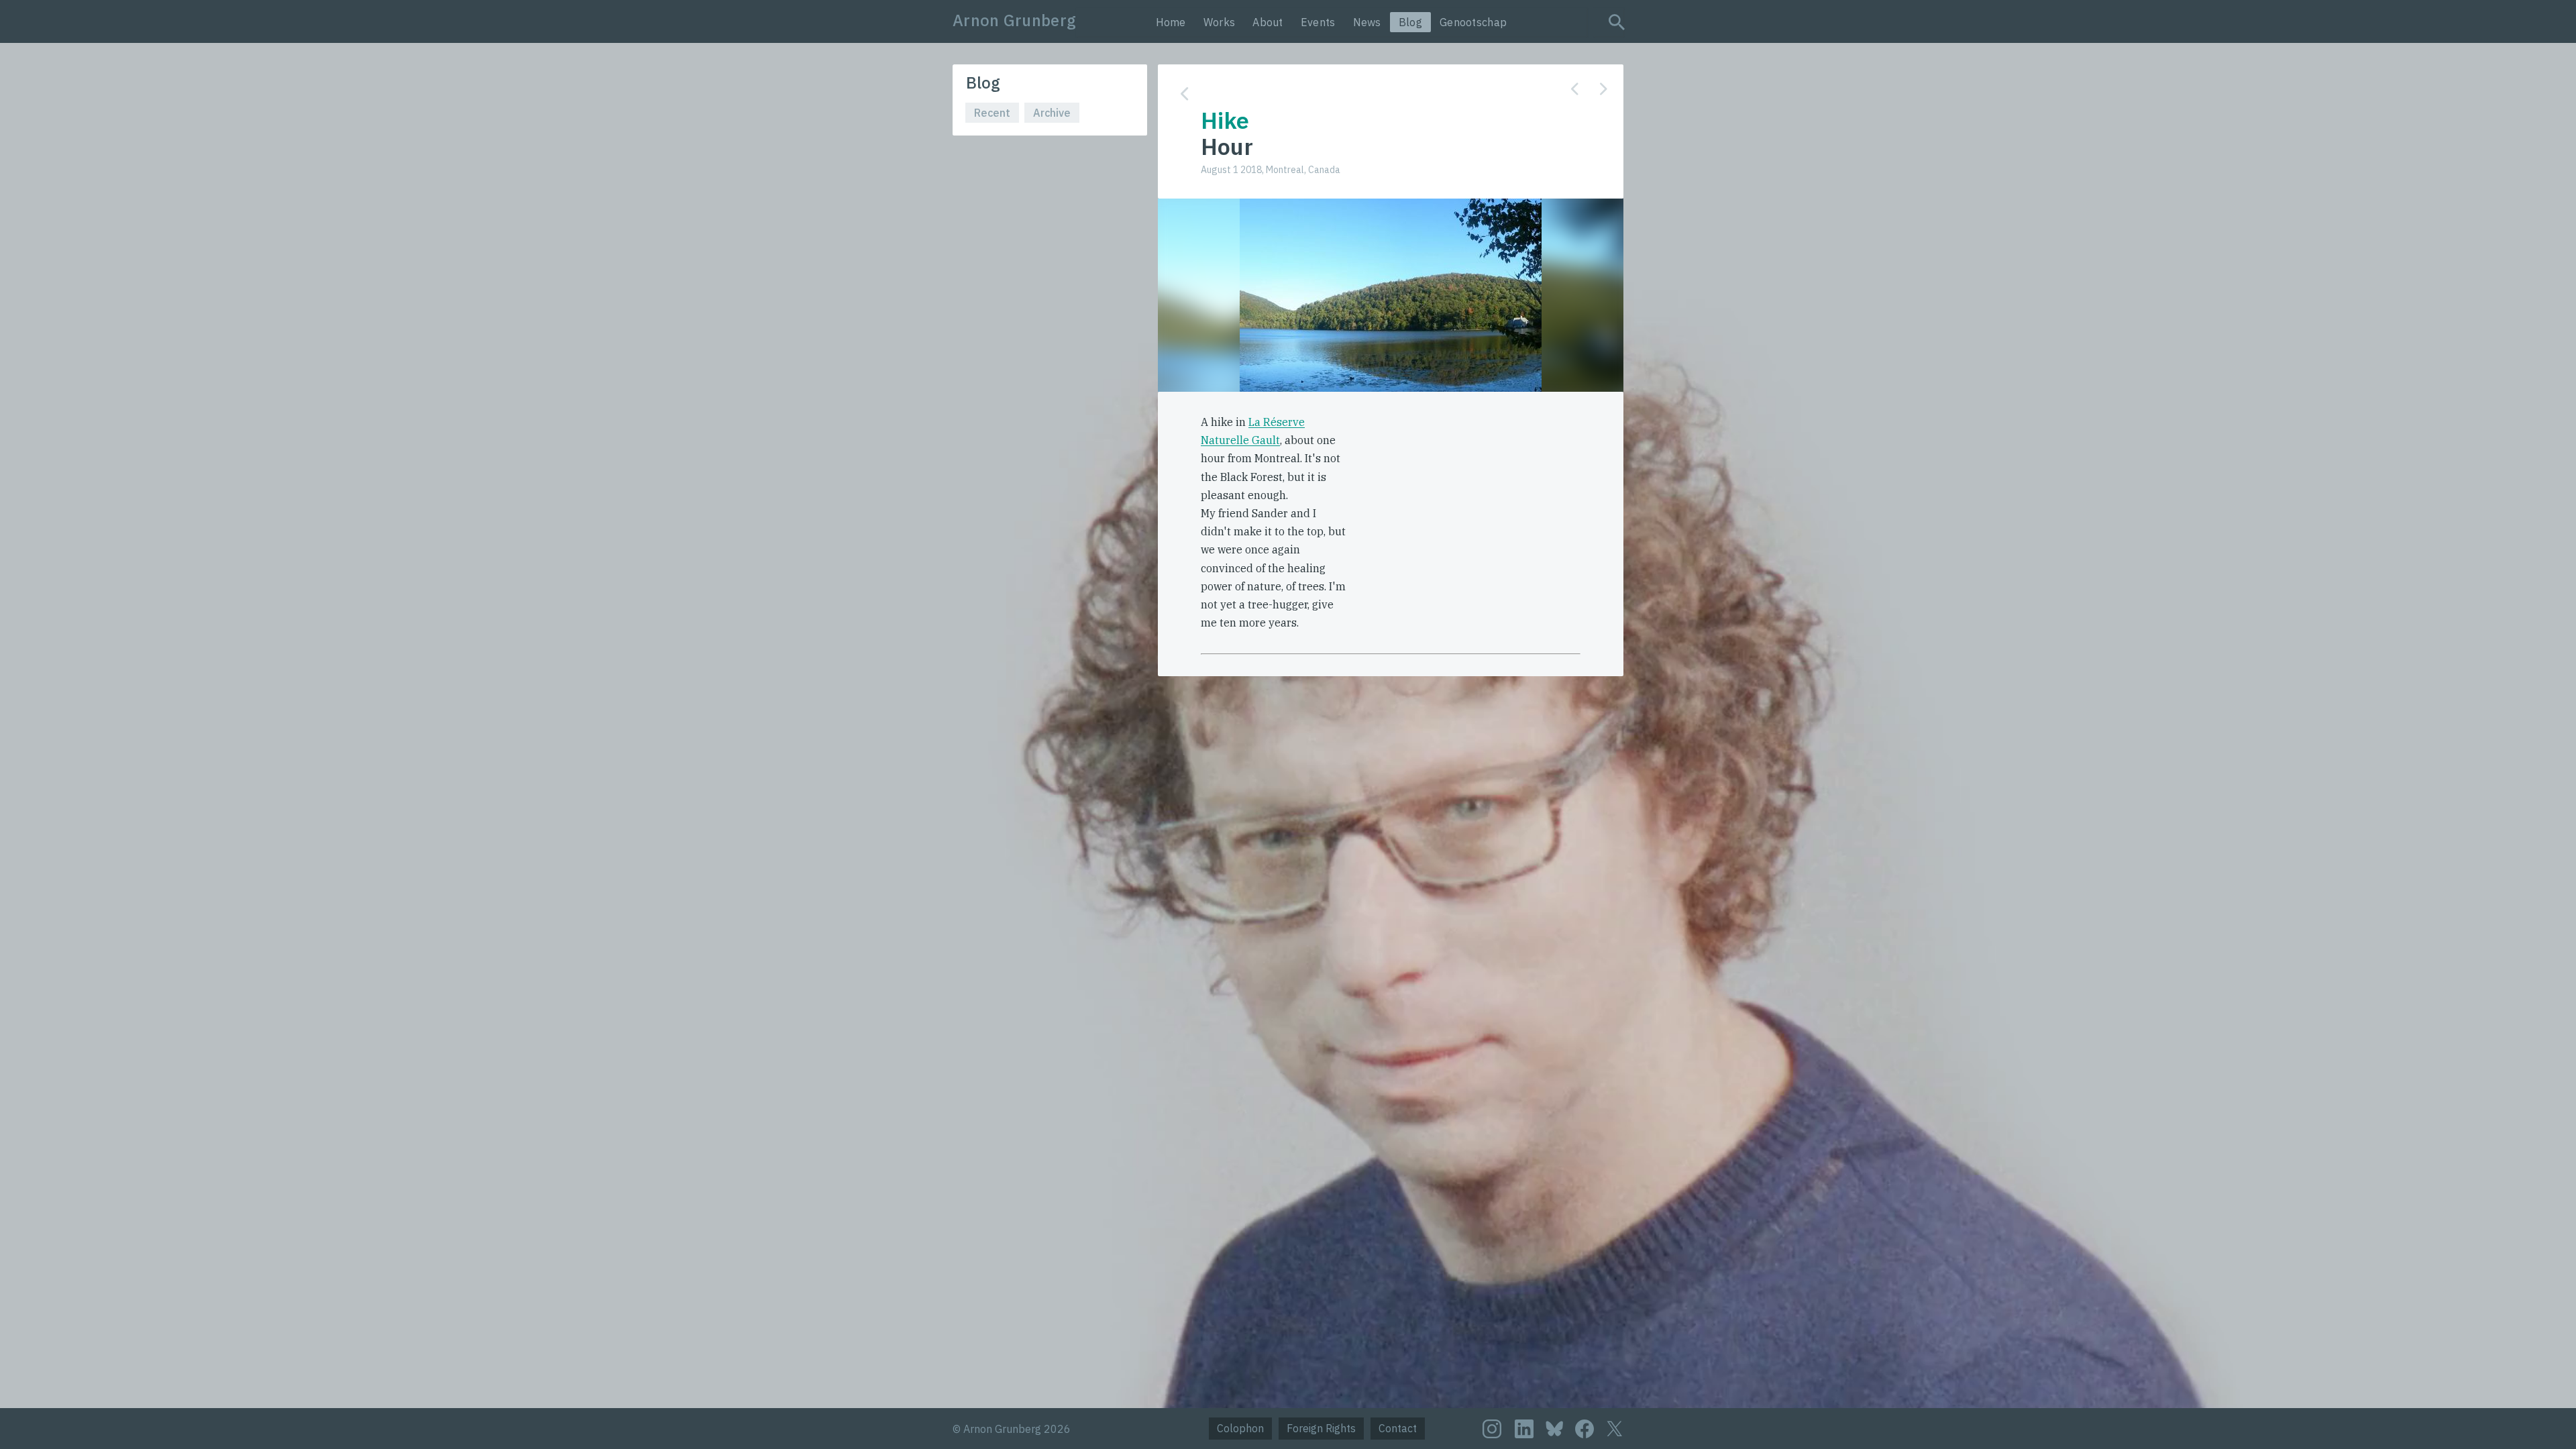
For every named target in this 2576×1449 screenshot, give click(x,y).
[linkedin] (1524, 1429)
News (1367, 22)
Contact (1398, 1428)
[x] (1615, 1429)
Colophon (1240, 1428)
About (1268, 22)
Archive (1052, 113)
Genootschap (1473, 22)
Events (1318, 22)
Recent (992, 113)
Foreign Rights (1321, 1428)
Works (1220, 22)
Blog (1410, 22)
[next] (1604, 89)
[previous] (1575, 89)
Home (1171, 22)
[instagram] (1492, 1429)
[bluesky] (1554, 1428)
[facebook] (1585, 1429)
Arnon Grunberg (1014, 20)
